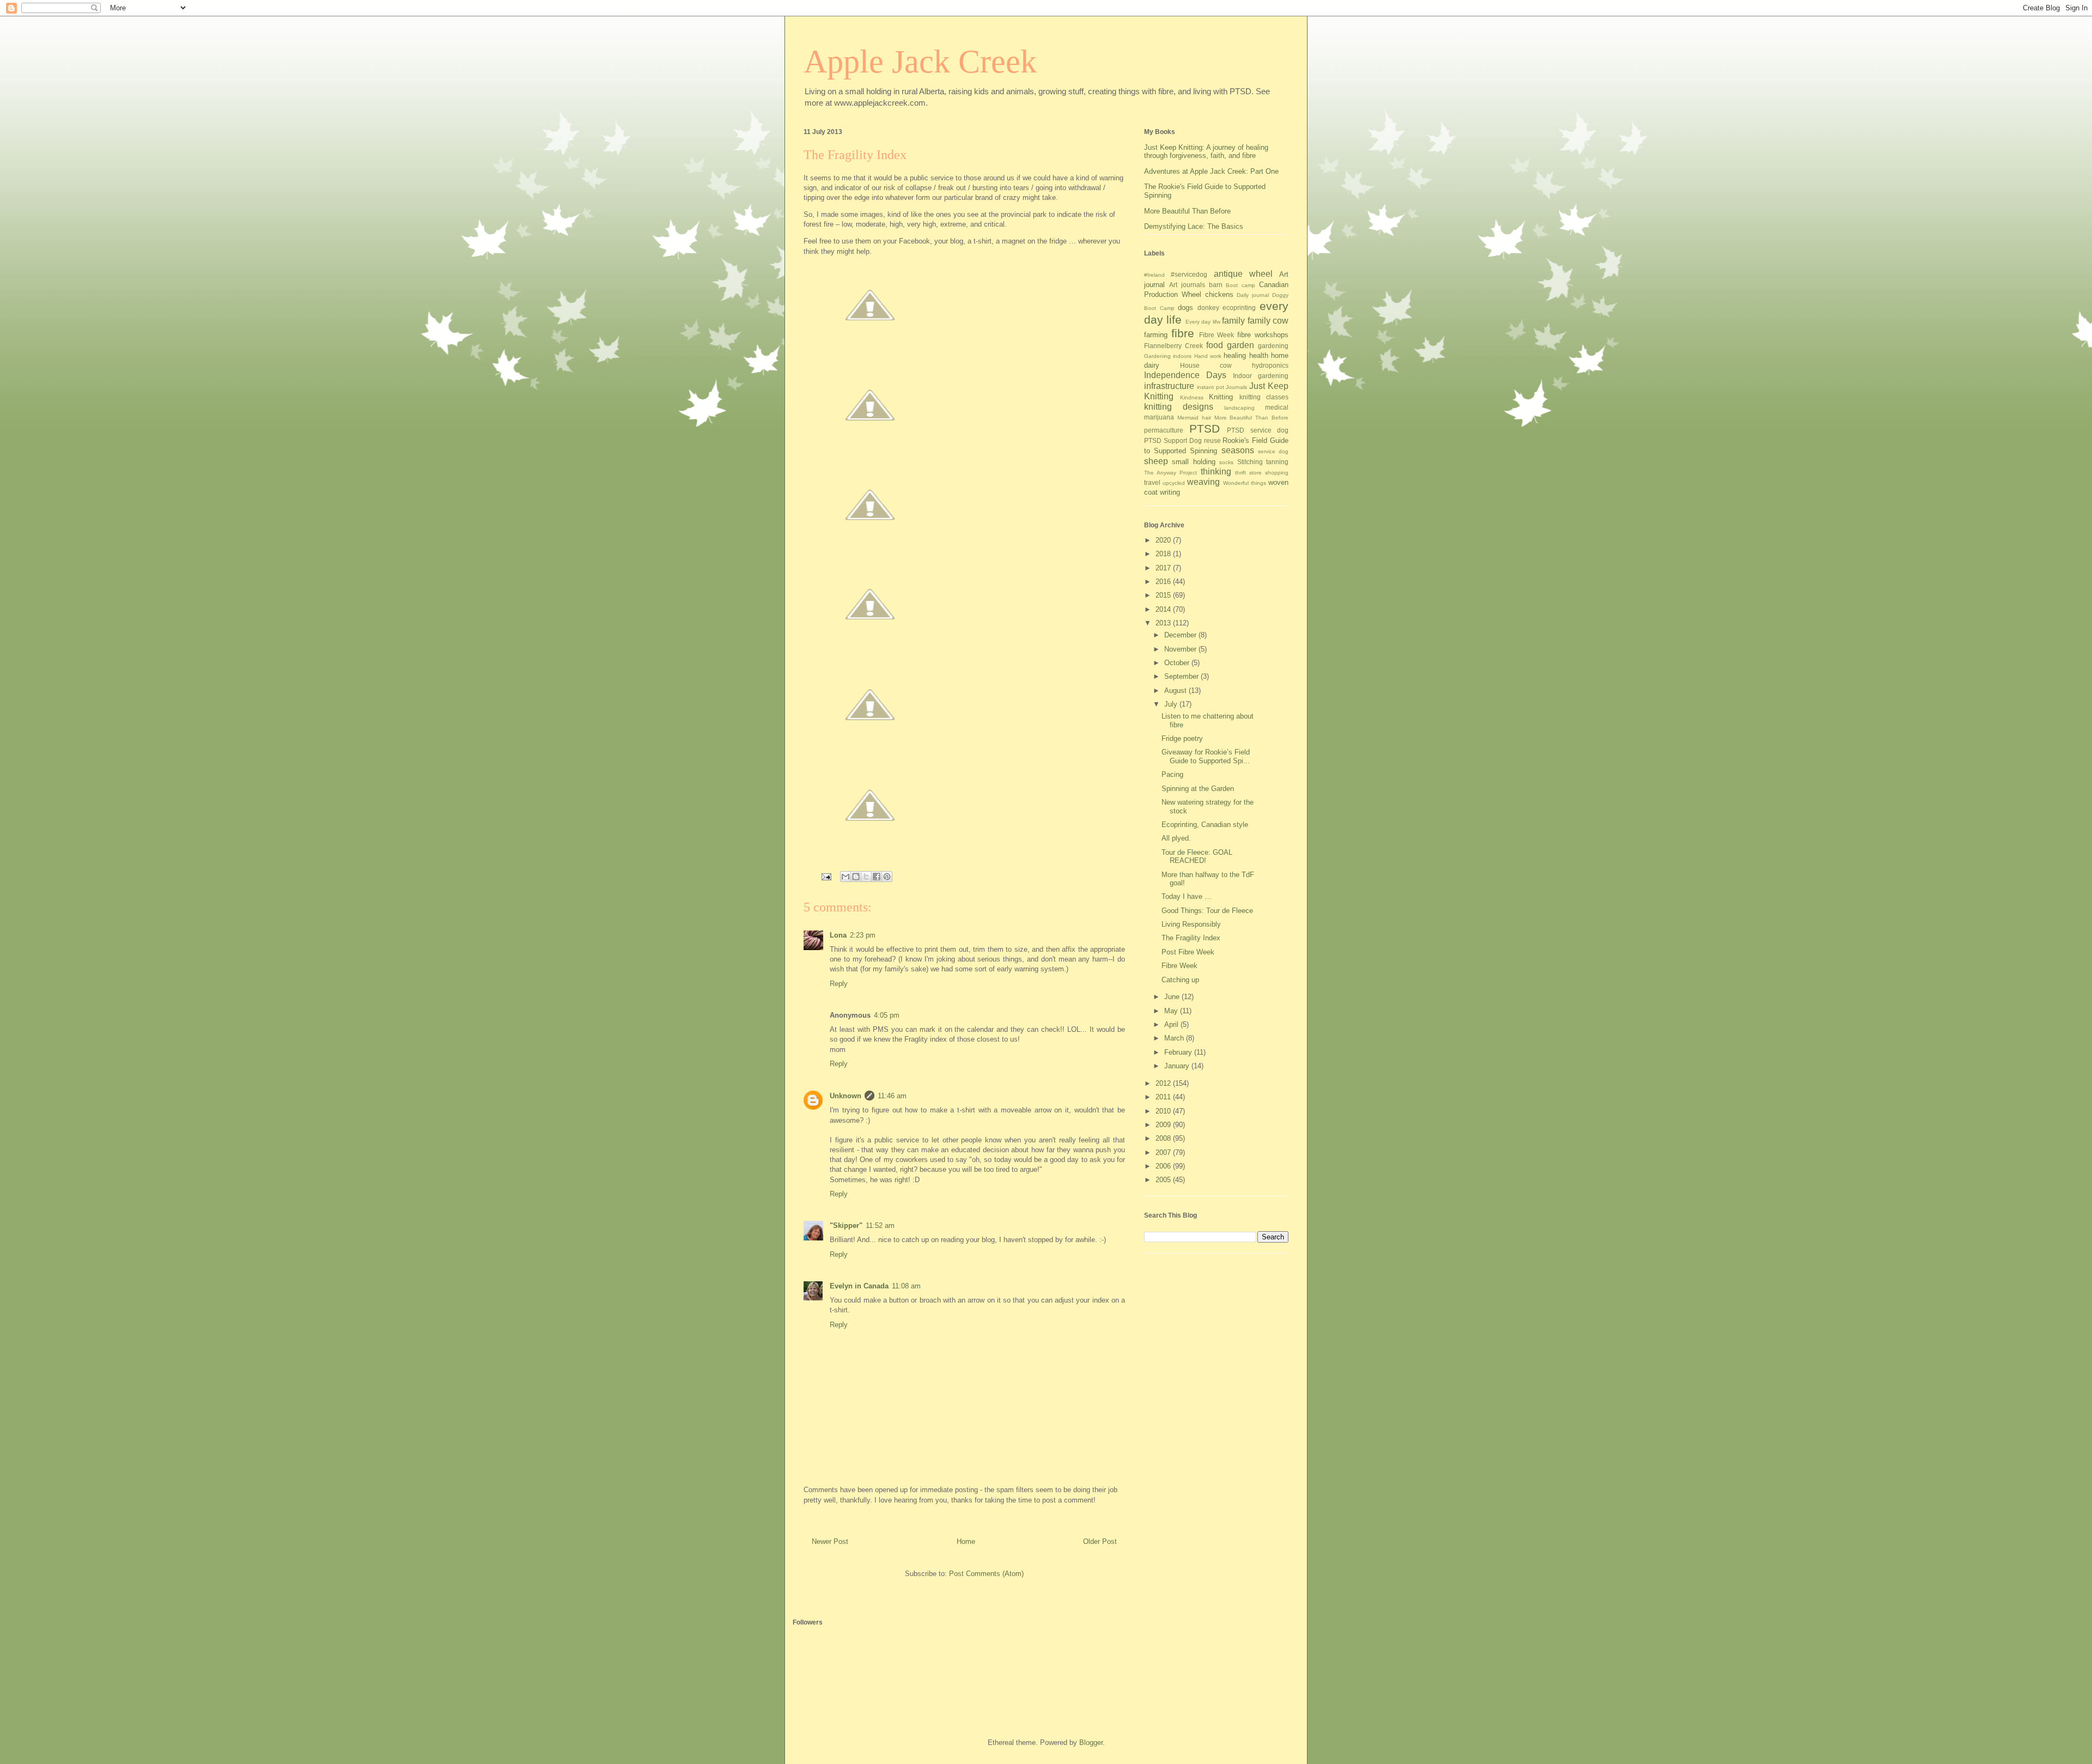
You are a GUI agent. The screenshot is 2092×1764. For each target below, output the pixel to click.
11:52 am (880, 1225)
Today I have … (1187, 896)
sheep (1156, 461)
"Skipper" (846, 1225)
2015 (1164, 595)
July (1172, 704)
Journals (1236, 387)
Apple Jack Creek (920, 62)
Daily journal (1253, 295)
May (1172, 1011)
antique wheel (1243, 274)
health (1259, 355)
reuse (1212, 440)
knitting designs (1179, 407)
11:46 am (892, 1096)
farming (1156, 335)
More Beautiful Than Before (1187, 211)
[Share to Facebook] (877, 877)
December (1181, 635)
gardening (1273, 346)
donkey (1208, 308)
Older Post (1100, 1541)
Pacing (1172, 774)
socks (1226, 462)
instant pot (1211, 387)
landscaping (1239, 408)
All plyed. (1176, 838)
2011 (1164, 1097)
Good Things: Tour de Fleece (1207, 911)
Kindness (1192, 397)
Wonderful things (1245, 483)
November (1181, 649)
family (1233, 321)
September (1182, 676)
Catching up (1180, 980)
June (1173, 997)
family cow (1268, 321)
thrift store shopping (1262, 473)
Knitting (1221, 397)
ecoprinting (1239, 308)
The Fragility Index (1191, 938)
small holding (1193, 462)
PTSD (1205, 428)
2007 (1164, 1152)
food (1215, 345)
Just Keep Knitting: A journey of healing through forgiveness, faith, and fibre (1206, 152)
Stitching (1250, 462)
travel (1152, 482)
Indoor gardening (1261, 376)
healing (1235, 355)
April (1172, 1024)
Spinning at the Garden (1198, 789)
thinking (1216, 472)
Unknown (846, 1096)
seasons (1238, 450)
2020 (1164, 540)
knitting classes (1264, 397)
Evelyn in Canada (859, 1286)
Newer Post (830, 1541)
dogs (1185, 308)
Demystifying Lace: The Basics (1194, 226)
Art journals (1187, 285)
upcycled (1174, 483)
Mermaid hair (1194, 418)
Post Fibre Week (1188, 952)
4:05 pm (887, 1015)
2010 (1164, 1111)
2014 (1164, 609)
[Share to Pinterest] (887, 877)
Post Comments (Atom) (986, 1574)
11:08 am (906, 1286)
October (1178, 663)
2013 (1164, 623)
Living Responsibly (1191, 924)
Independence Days (1185, 375)
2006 (1164, 1166)
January (1178, 1066)
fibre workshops (1263, 335)
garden (1240, 345)
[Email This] (846, 877)
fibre (1183, 333)
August (1176, 691)
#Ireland (1154, 275)
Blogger (1091, 1742)
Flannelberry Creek (1173, 346)
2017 (1164, 568)
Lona (838, 935)
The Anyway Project (1170, 473)
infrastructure (1169, 386)
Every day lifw (1203, 322)
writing (1170, 492)
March (1175, 1038)
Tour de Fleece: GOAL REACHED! (1197, 857)
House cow (1206, 365)
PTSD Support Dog (1173, 440)
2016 (1164, 582)
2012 (1164, 1083)
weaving (1203, 482)
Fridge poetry (1182, 738)
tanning (1277, 462)
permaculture (1164, 430)
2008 (1164, 1138)
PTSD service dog (1258, 430)
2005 (1164, 1180)
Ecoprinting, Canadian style (1205, 825)
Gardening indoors (1168, 356)
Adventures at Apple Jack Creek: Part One (1211, 171)
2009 (1164, 1125)
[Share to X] (866, 877)
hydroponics (1270, 365)
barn (1216, 285)
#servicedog (1189, 274)
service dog (1273, 451)
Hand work (1208, 356)
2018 (1164, 554)
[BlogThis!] (856, 877)
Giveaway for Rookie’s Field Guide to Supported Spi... (1206, 756)
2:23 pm (863, 935)
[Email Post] (826, 876)
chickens (1219, 294)
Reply (839, 984)
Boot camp (1240, 285)
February (1179, 1052)
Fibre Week (1217, 335)
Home (966, 1541)
